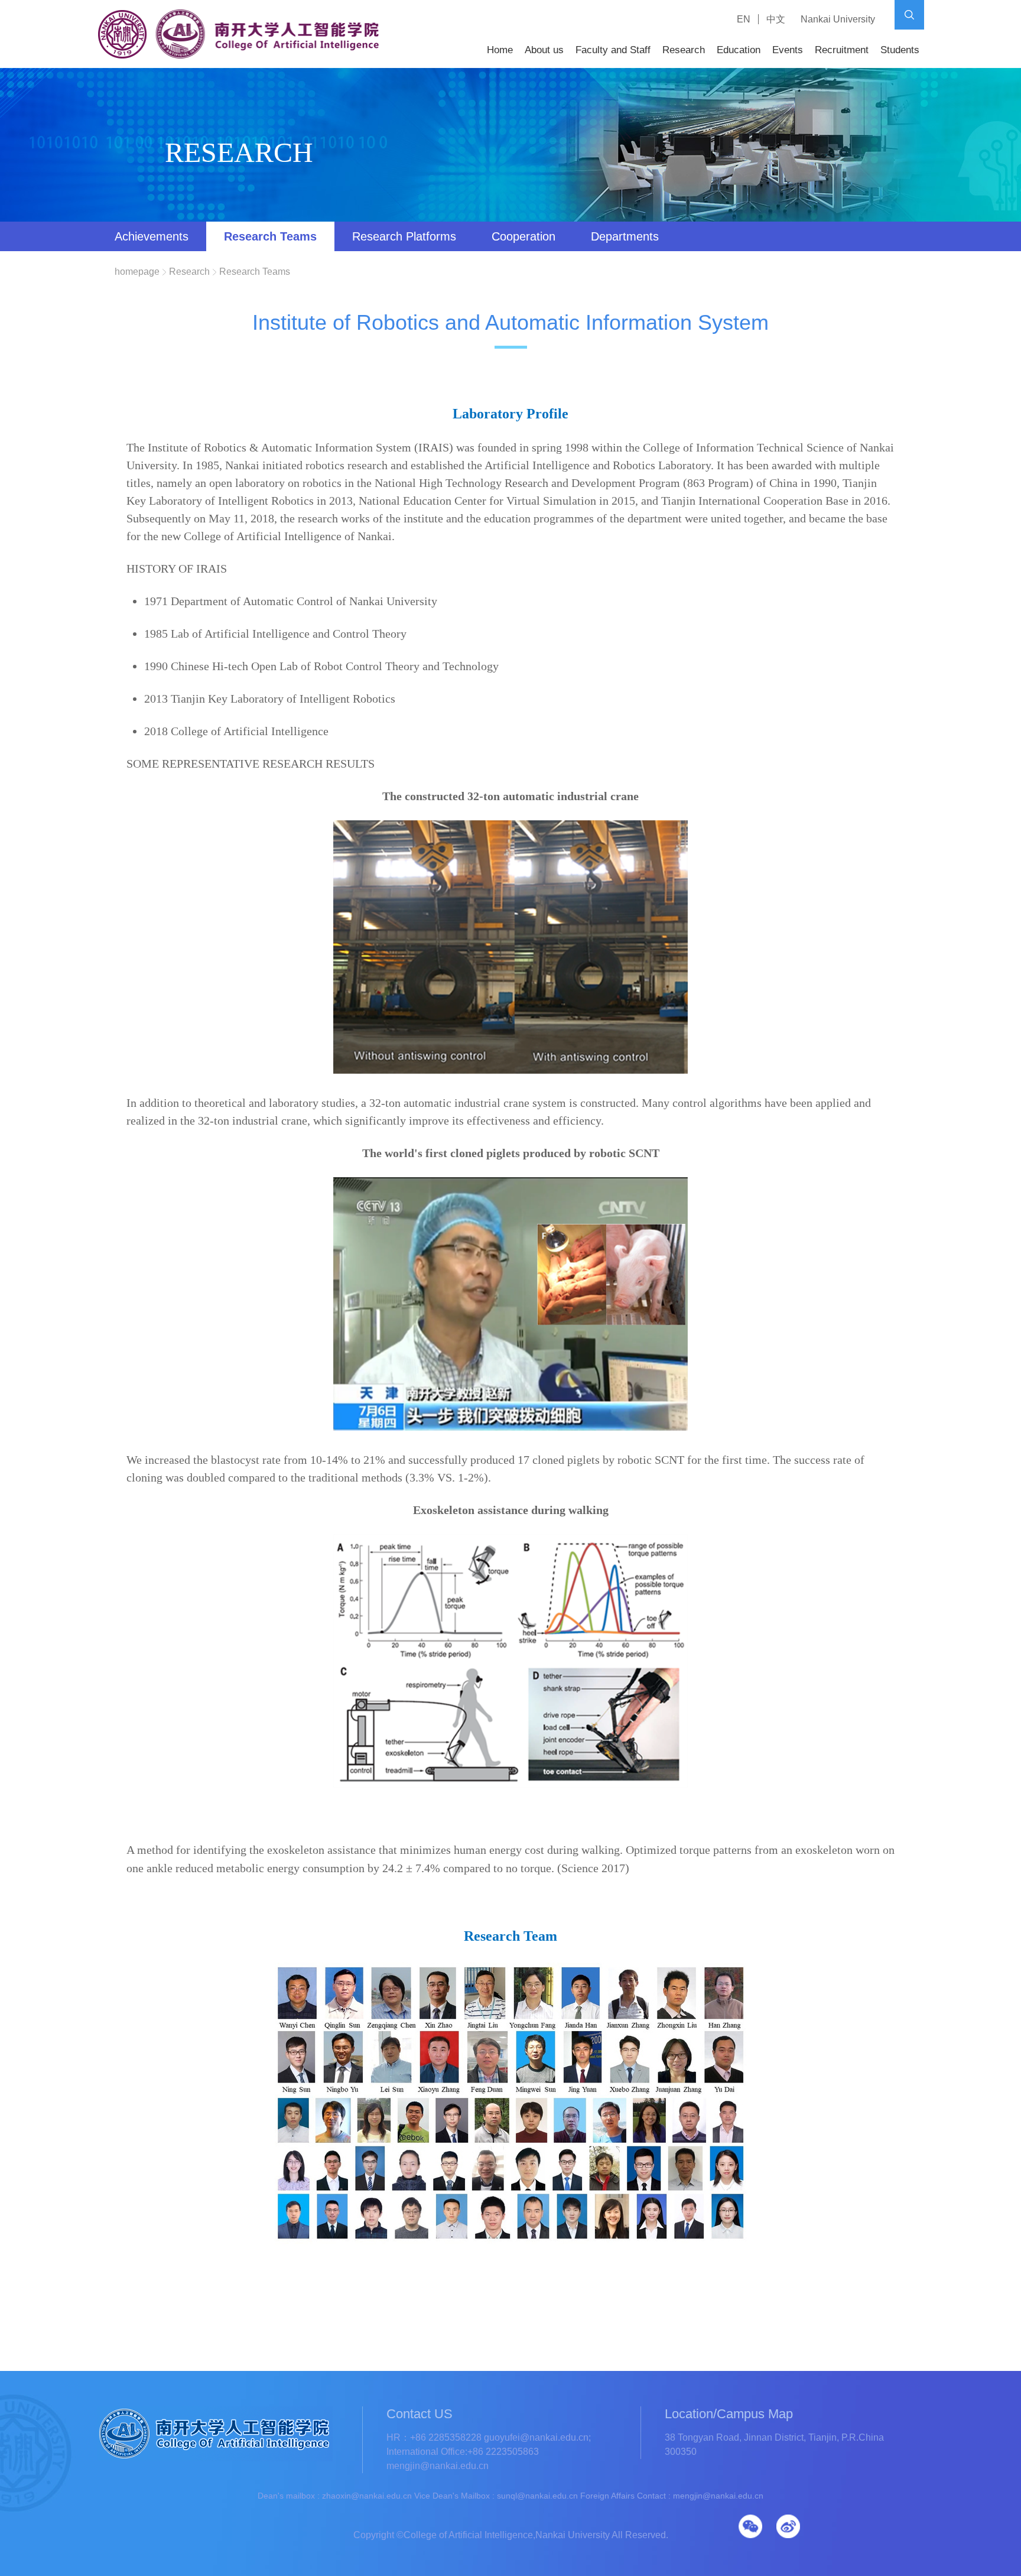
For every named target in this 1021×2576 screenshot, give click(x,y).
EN (744, 19)
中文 (776, 19)
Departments (625, 236)
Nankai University (838, 19)
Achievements (152, 236)
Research (189, 272)
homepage (137, 272)
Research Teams (270, 236)
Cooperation (523, 236)
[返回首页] (239, 57)
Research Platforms (404, 236)
